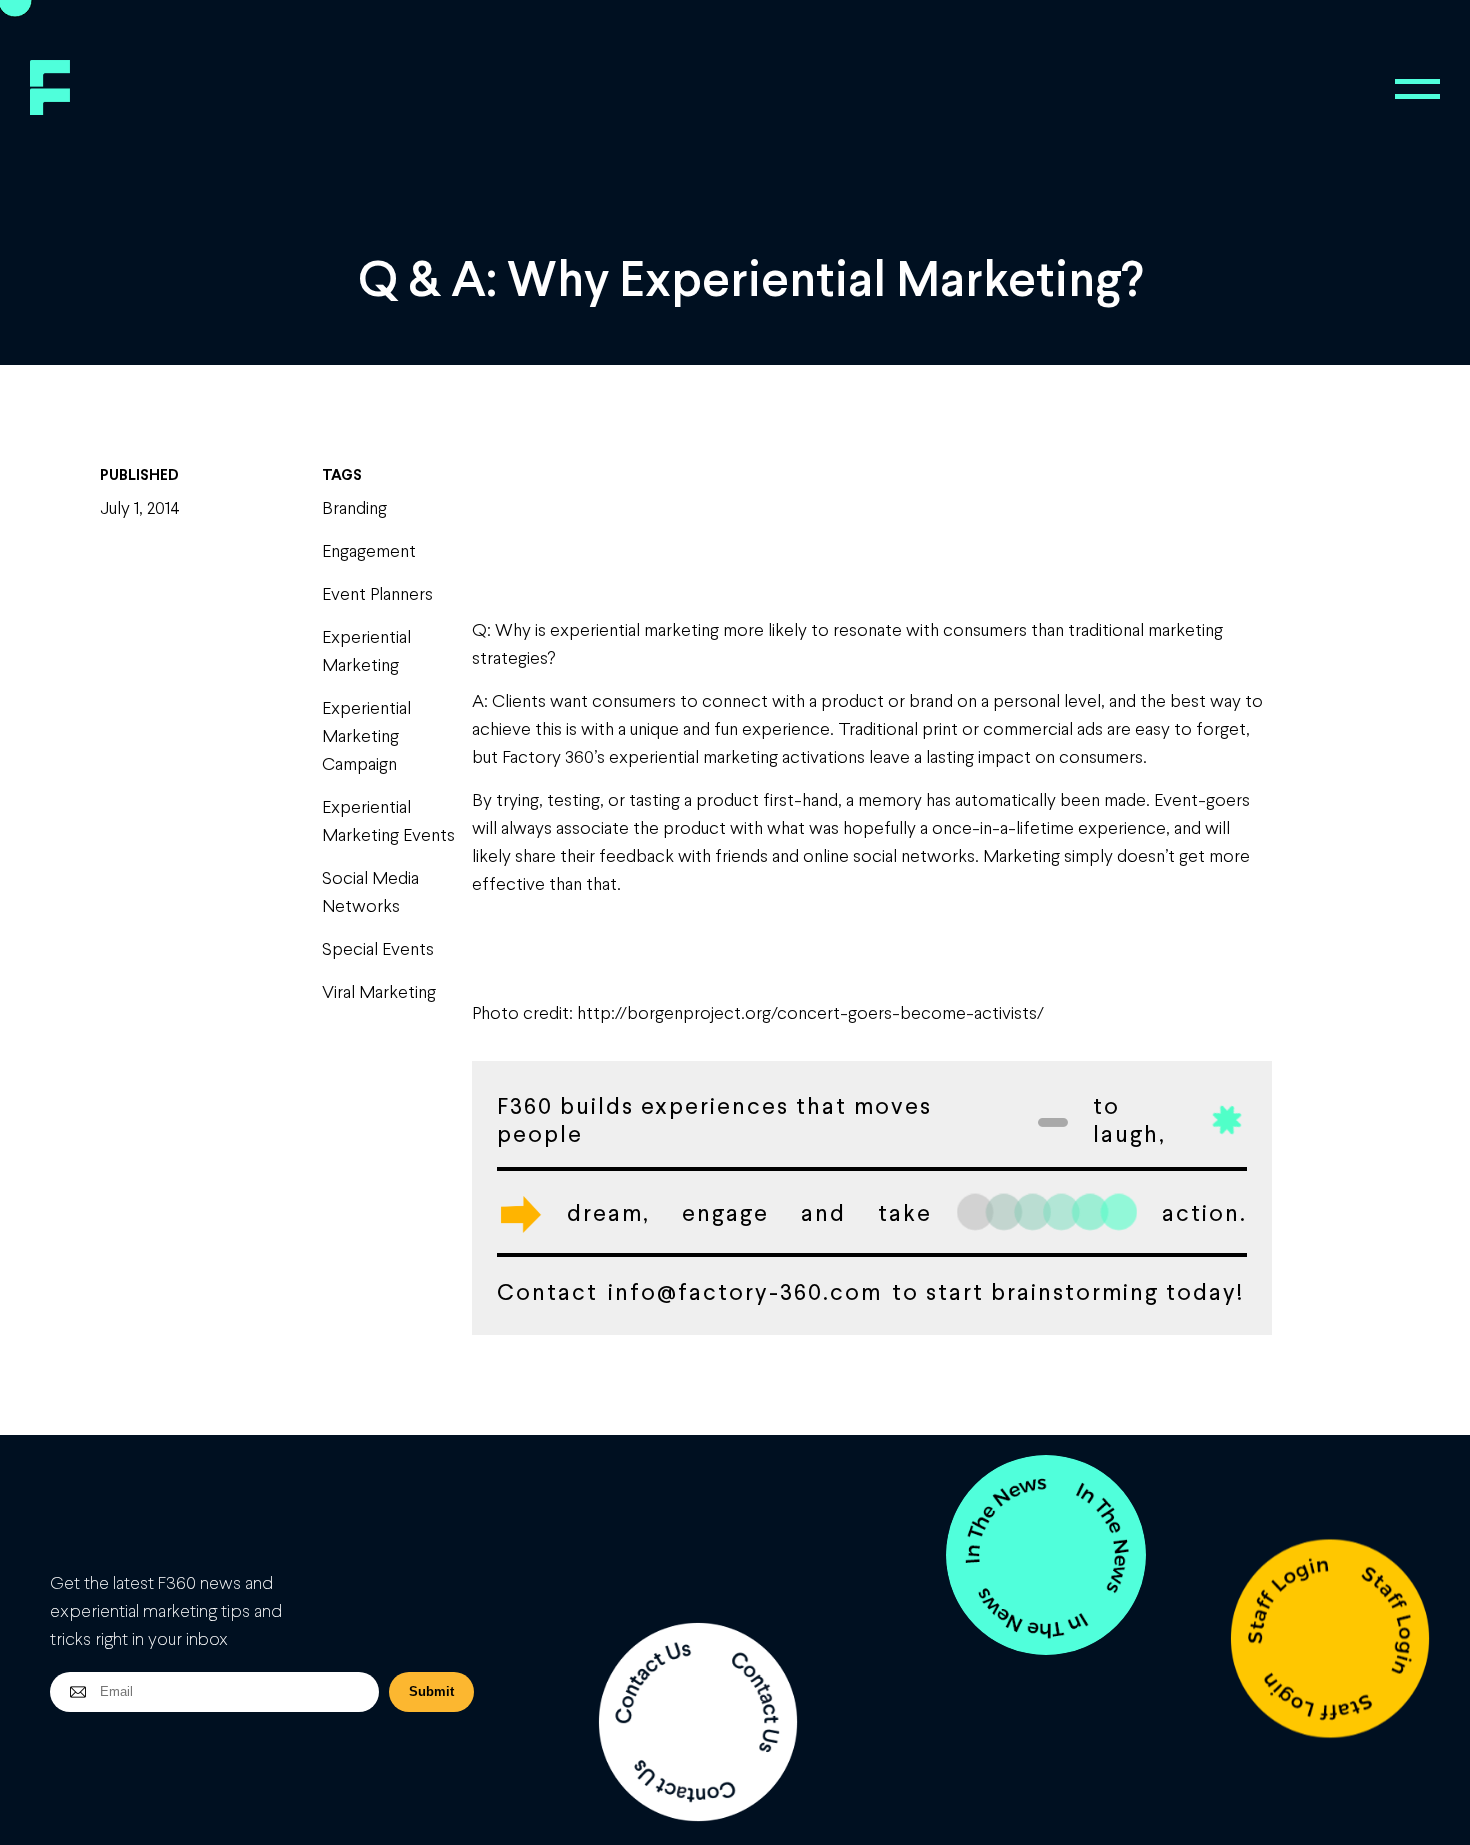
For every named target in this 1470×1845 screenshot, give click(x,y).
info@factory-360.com (745, 1291)
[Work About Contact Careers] (1417, 89)
